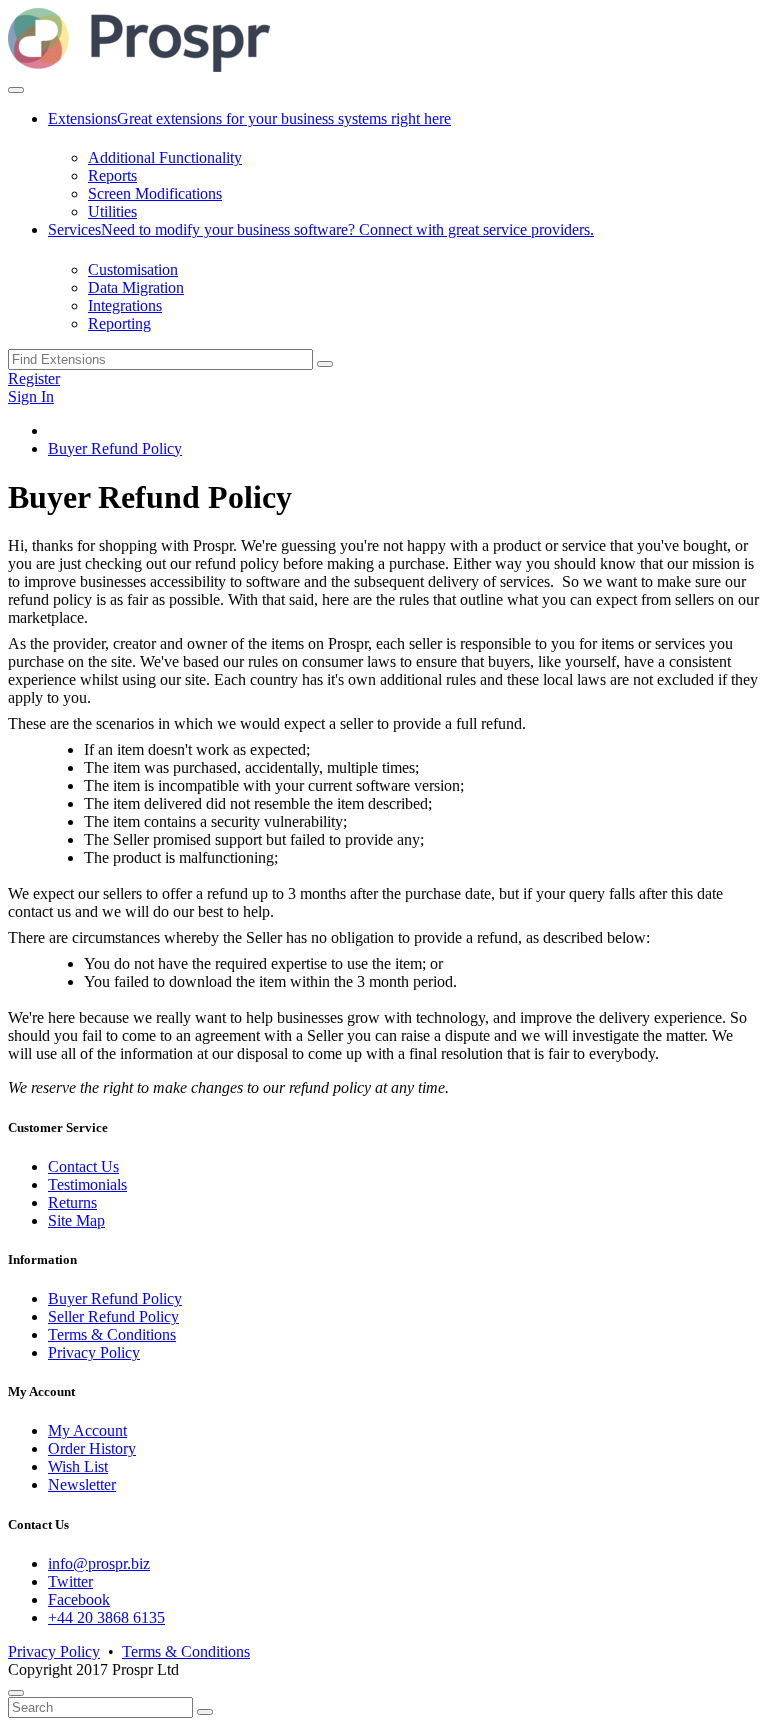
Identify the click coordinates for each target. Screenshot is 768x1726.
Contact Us (83, 1166)
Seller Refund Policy (113, 1316)
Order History (92, 1448)
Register (34, 378)
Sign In (31, 396)
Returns (72, 1202)
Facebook (79, 1599)
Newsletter (82, 1484)
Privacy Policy (94, 1352)
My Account (87, 1430)
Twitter (70, 1581)
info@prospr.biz (99, 1563)
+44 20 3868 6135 (106, 1617)
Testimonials (87, 1184)
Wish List (78, 1466)
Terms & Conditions (112, 1334)
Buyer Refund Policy (115, 448)
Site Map (76, 1220)
